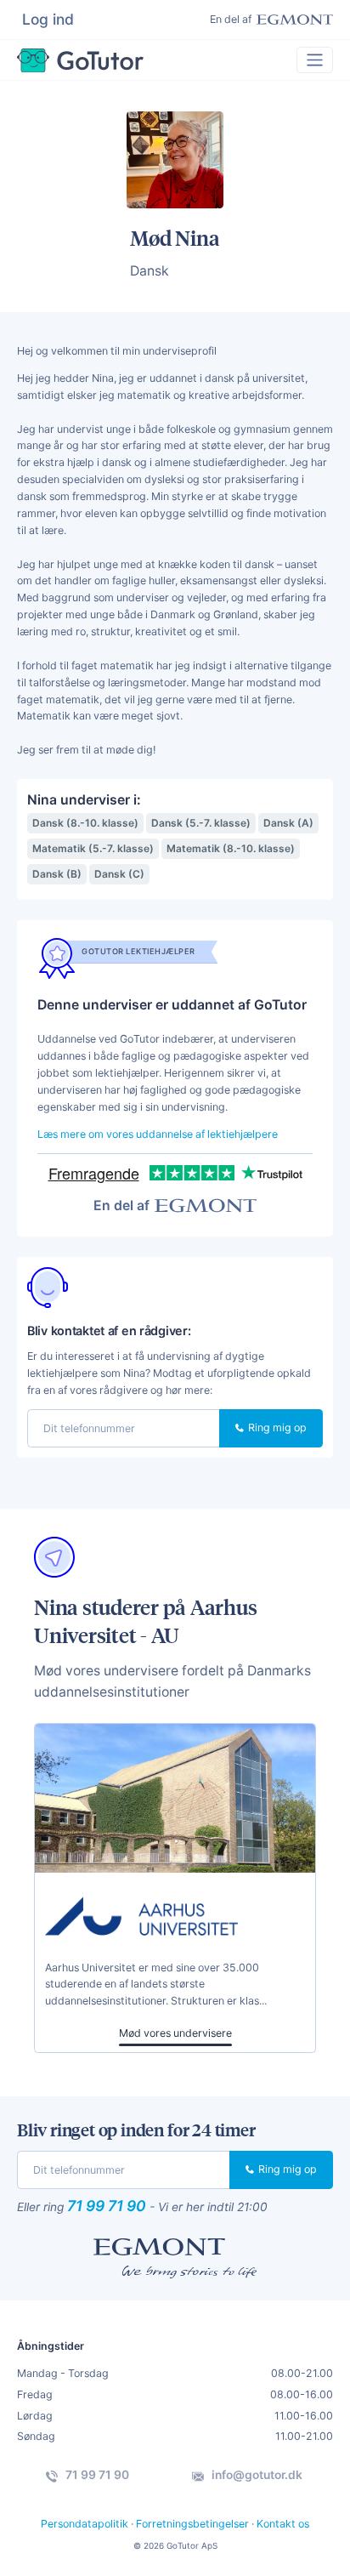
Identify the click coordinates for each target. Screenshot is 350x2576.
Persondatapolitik (85, 2524)
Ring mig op (276, 1427)
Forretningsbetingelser (192, 2524)
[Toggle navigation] (315, 60)
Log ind (48, 19)
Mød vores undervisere (175, 2033)
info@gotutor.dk (256, 2475)
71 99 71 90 (107, 2206)
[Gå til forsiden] (80, 60)
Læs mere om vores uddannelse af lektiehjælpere (158, 1134)
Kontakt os (283, 2524)
